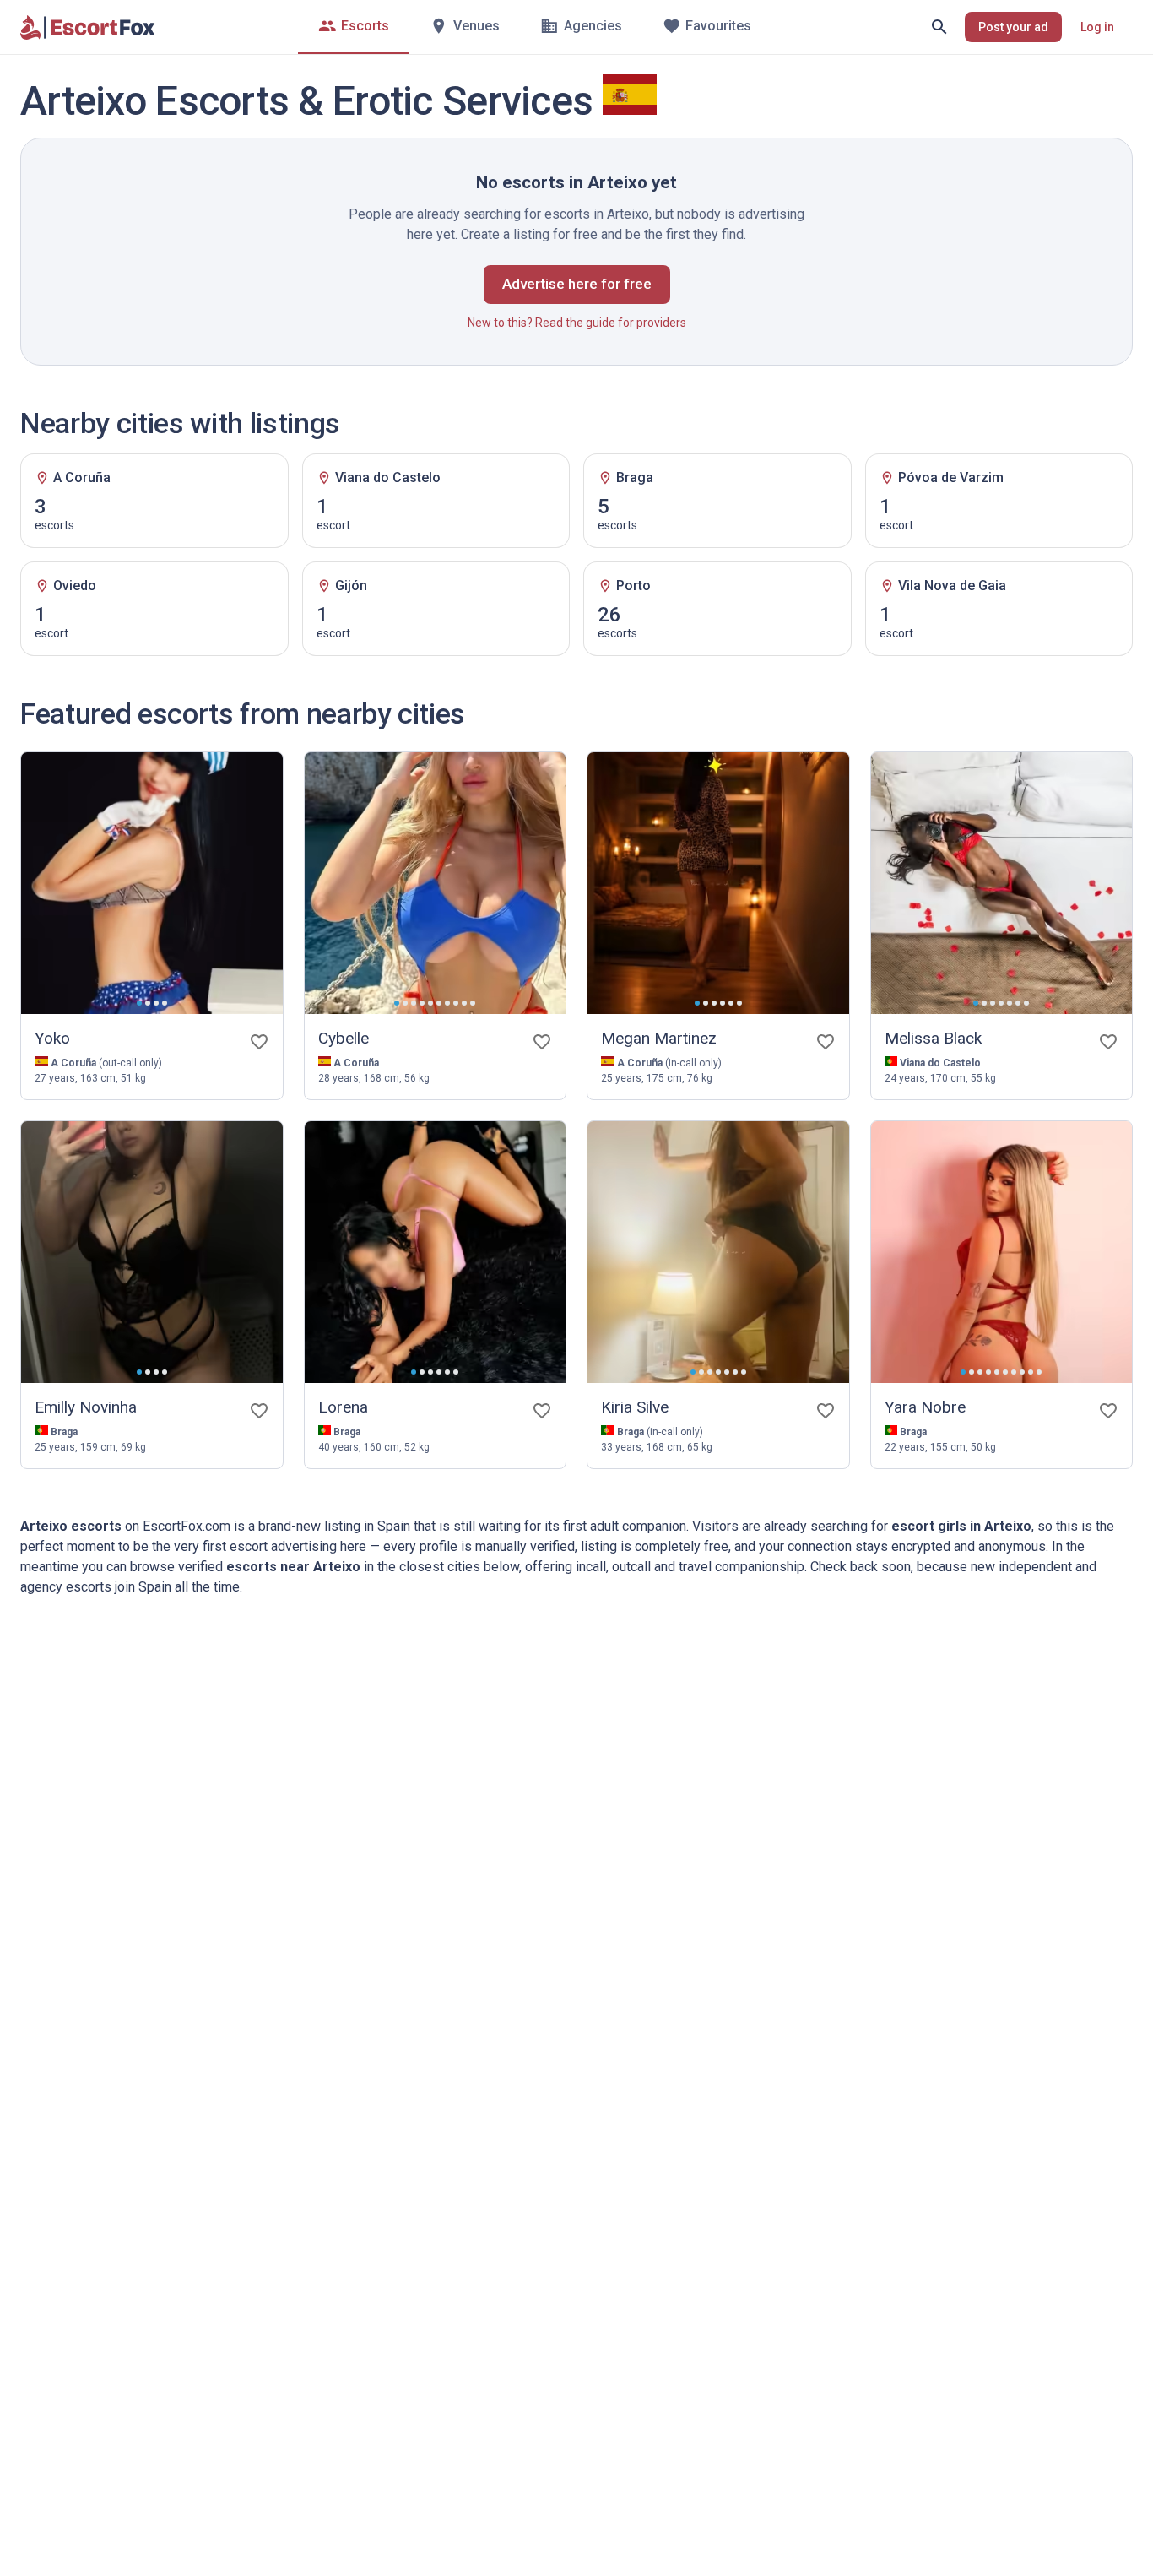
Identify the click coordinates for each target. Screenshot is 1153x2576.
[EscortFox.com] (88, 27)
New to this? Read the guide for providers (577, 323)
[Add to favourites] (259, 1042)
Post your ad (1013, 27)
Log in (1097, 27)
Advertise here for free (577, 284)
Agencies (593, 26)
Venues (476, 26)
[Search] (939, 27)
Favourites (718, 26)
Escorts (365, 26)
